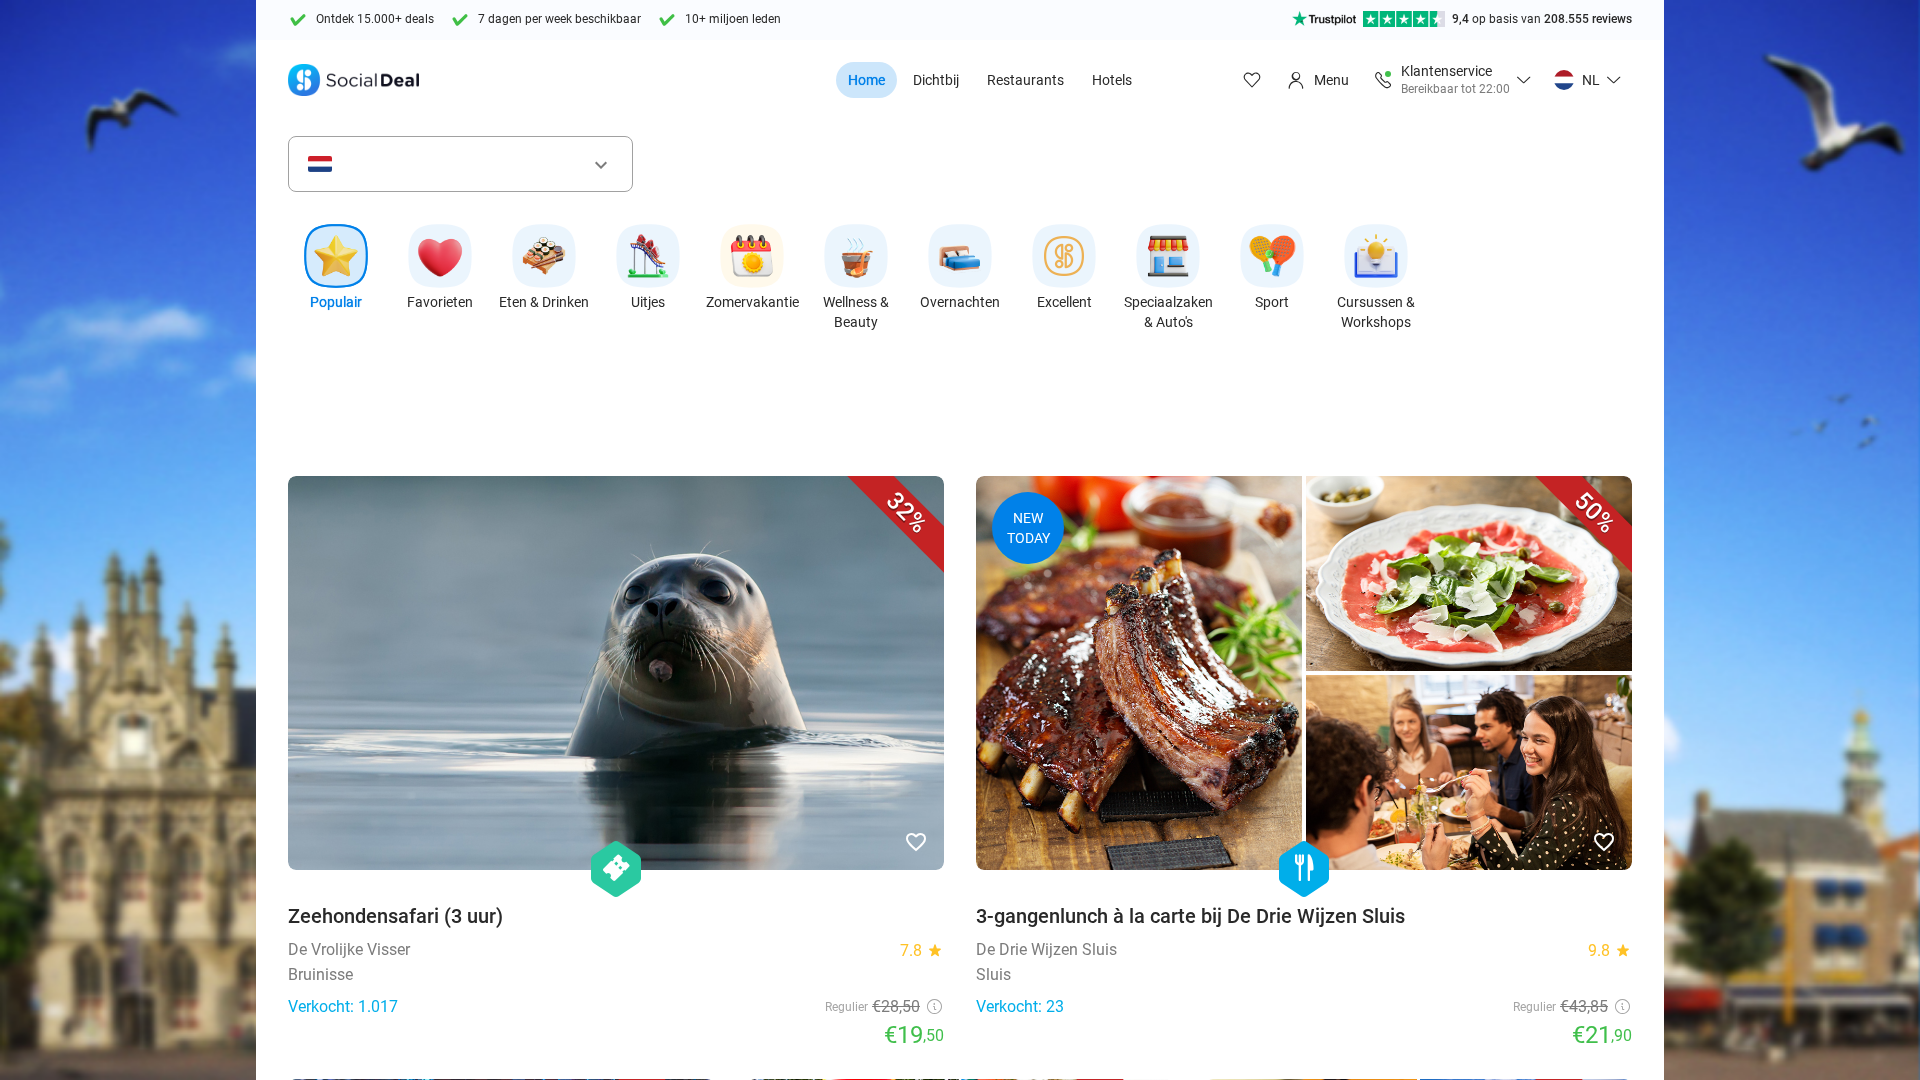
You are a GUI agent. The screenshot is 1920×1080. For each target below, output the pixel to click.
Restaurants (1025, 80)
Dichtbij (936, 80)
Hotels (1112, 80)
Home (866, 80)
